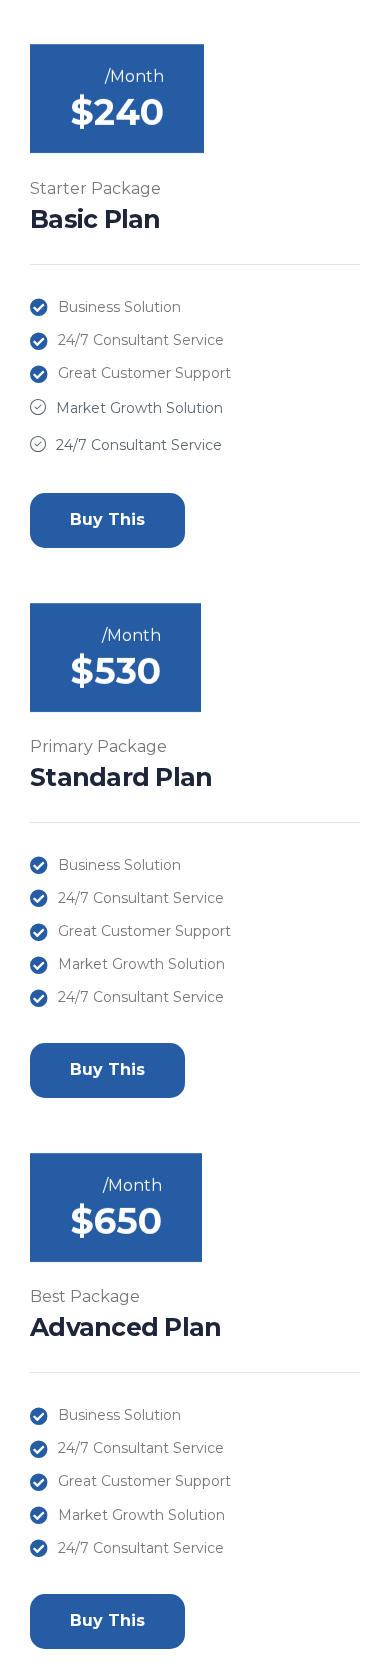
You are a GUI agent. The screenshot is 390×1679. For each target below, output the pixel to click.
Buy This (107, 519)
